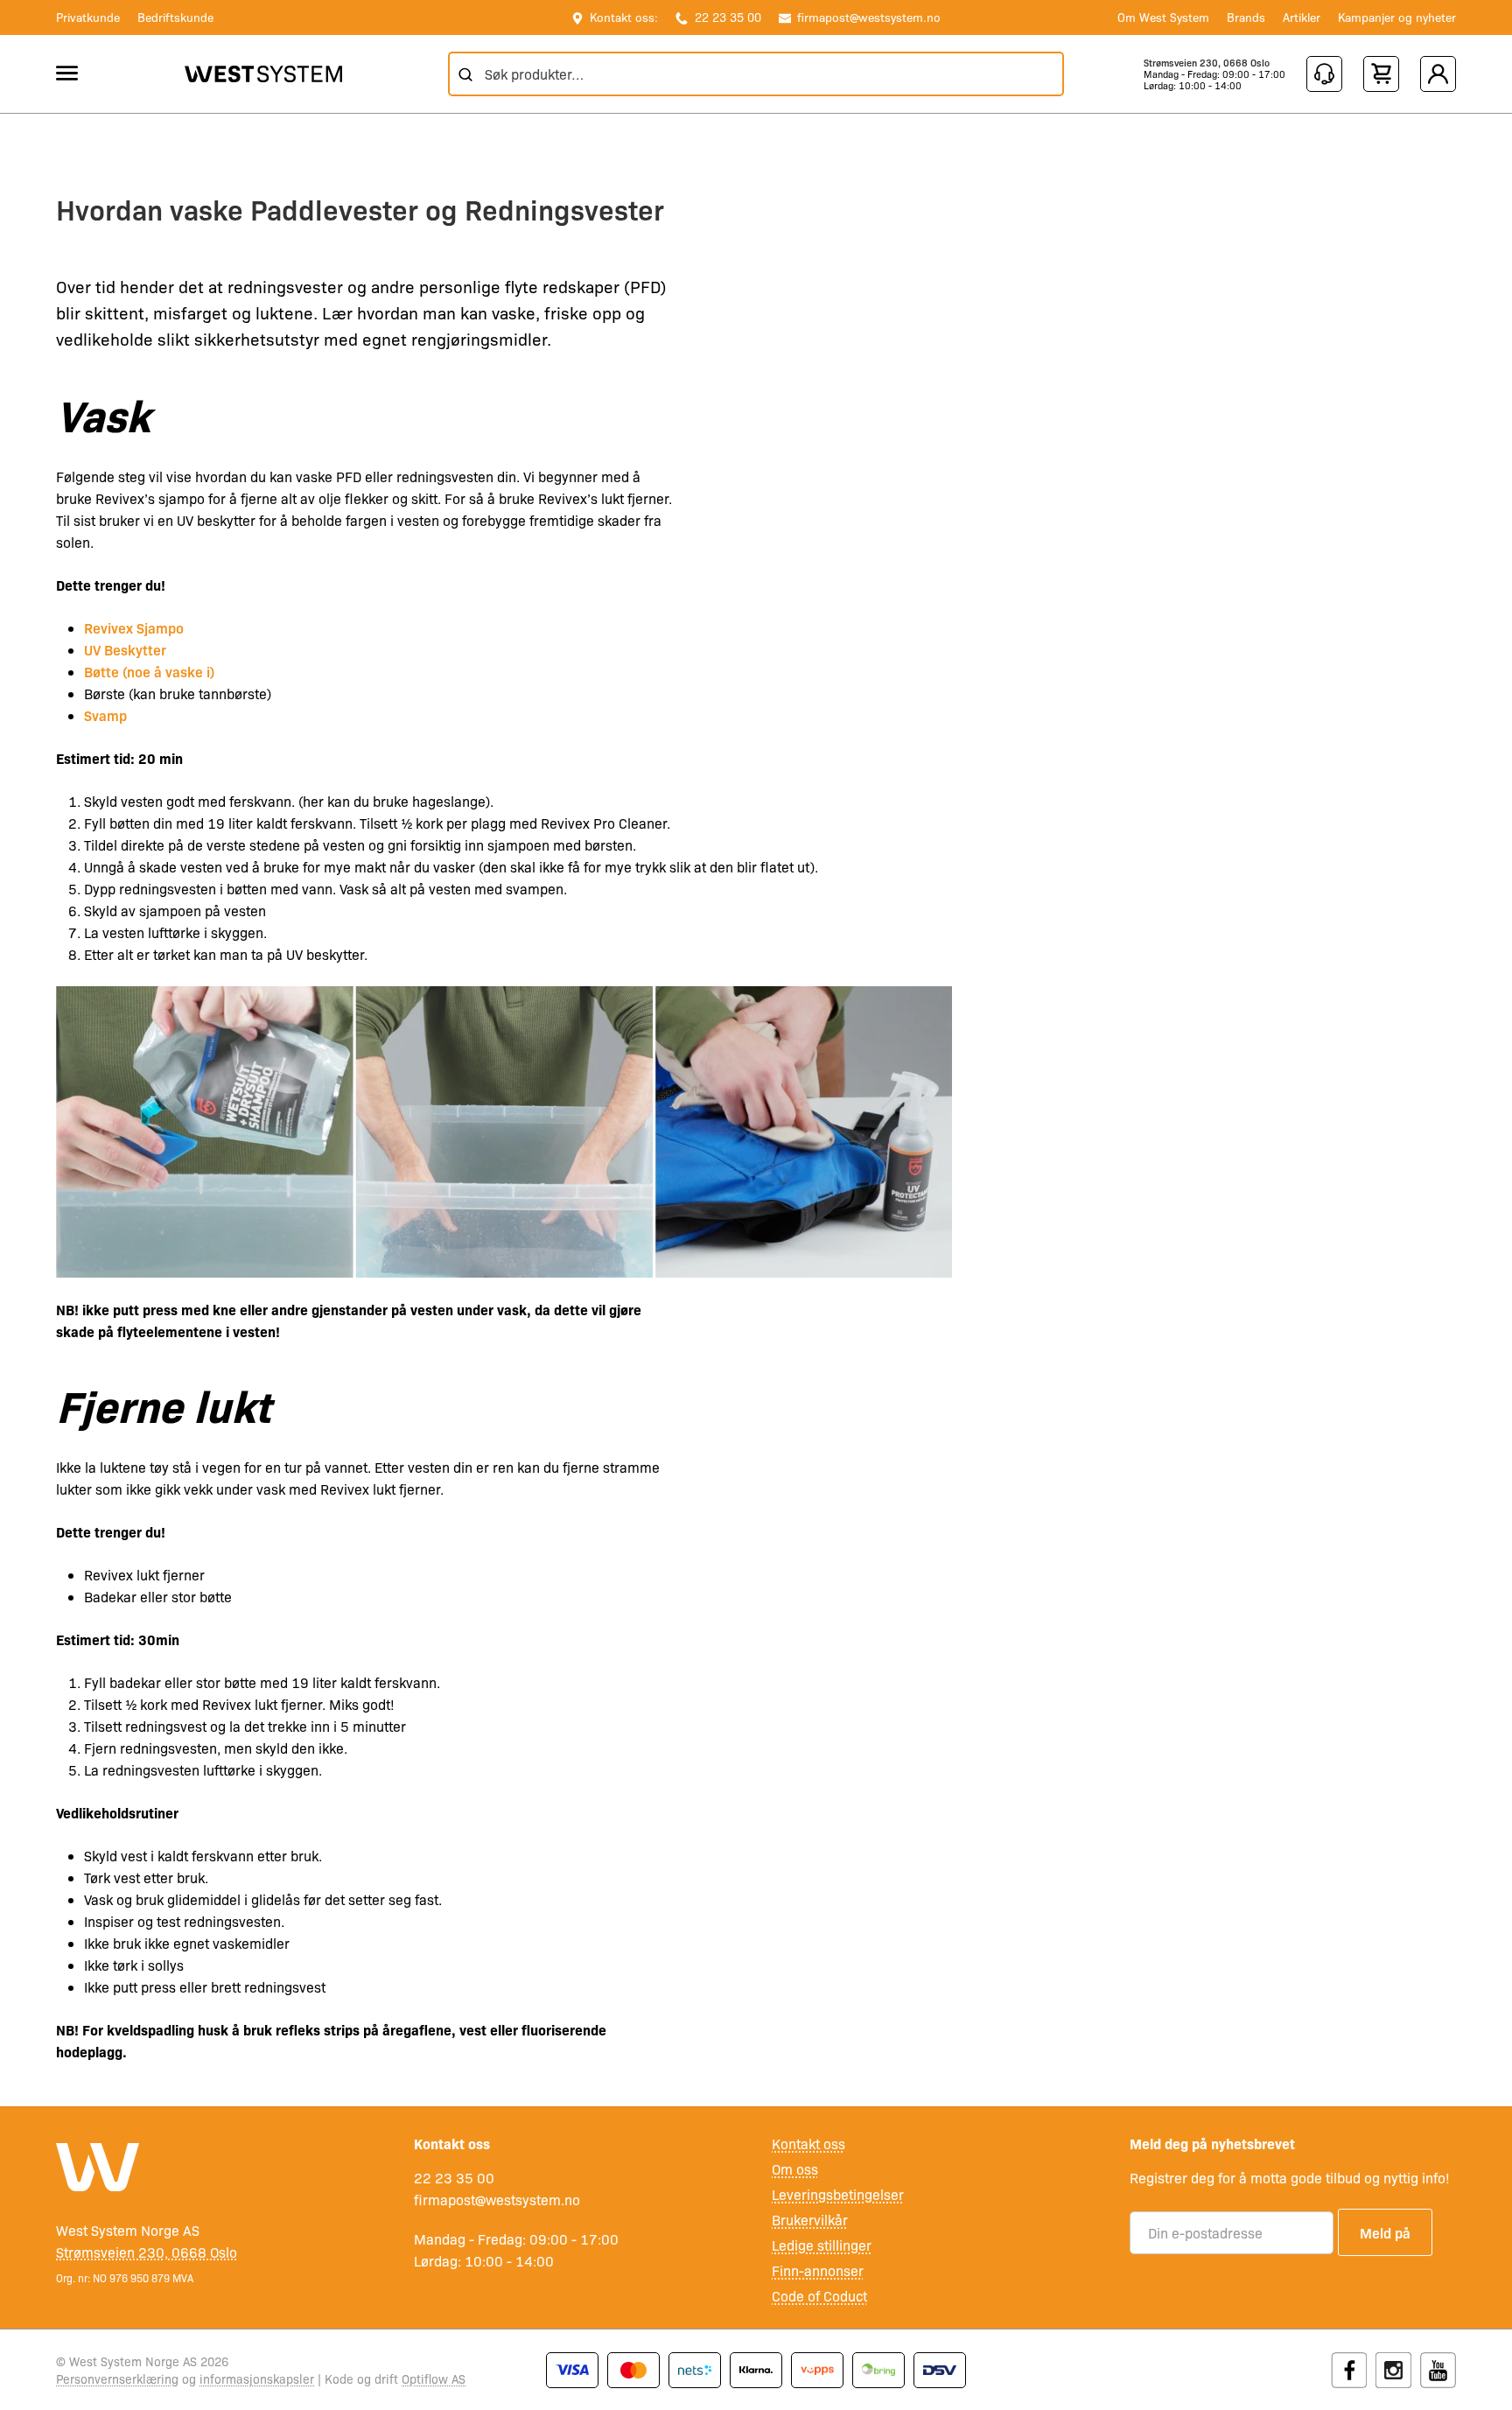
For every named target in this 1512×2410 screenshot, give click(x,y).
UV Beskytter (125, 649)
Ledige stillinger (822, 2245)
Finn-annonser (818, 2270)
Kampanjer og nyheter (1397, 17)
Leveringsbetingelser (838, 2194)
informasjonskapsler (257, 2378)
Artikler (1302, 17)
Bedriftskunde (175, 17)
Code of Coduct (819, 2296)
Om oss (795, 2169)
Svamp (105, 715)
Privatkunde (88, 17)
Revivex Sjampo (134, 627)
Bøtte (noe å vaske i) (149, 671)
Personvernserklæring (117, 2378)
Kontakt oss (808, 2144)
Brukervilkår (810, 2220)
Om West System (1163, 17)
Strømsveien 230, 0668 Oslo (1207, 63)
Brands (1246, 17)
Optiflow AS (434, 2378)
